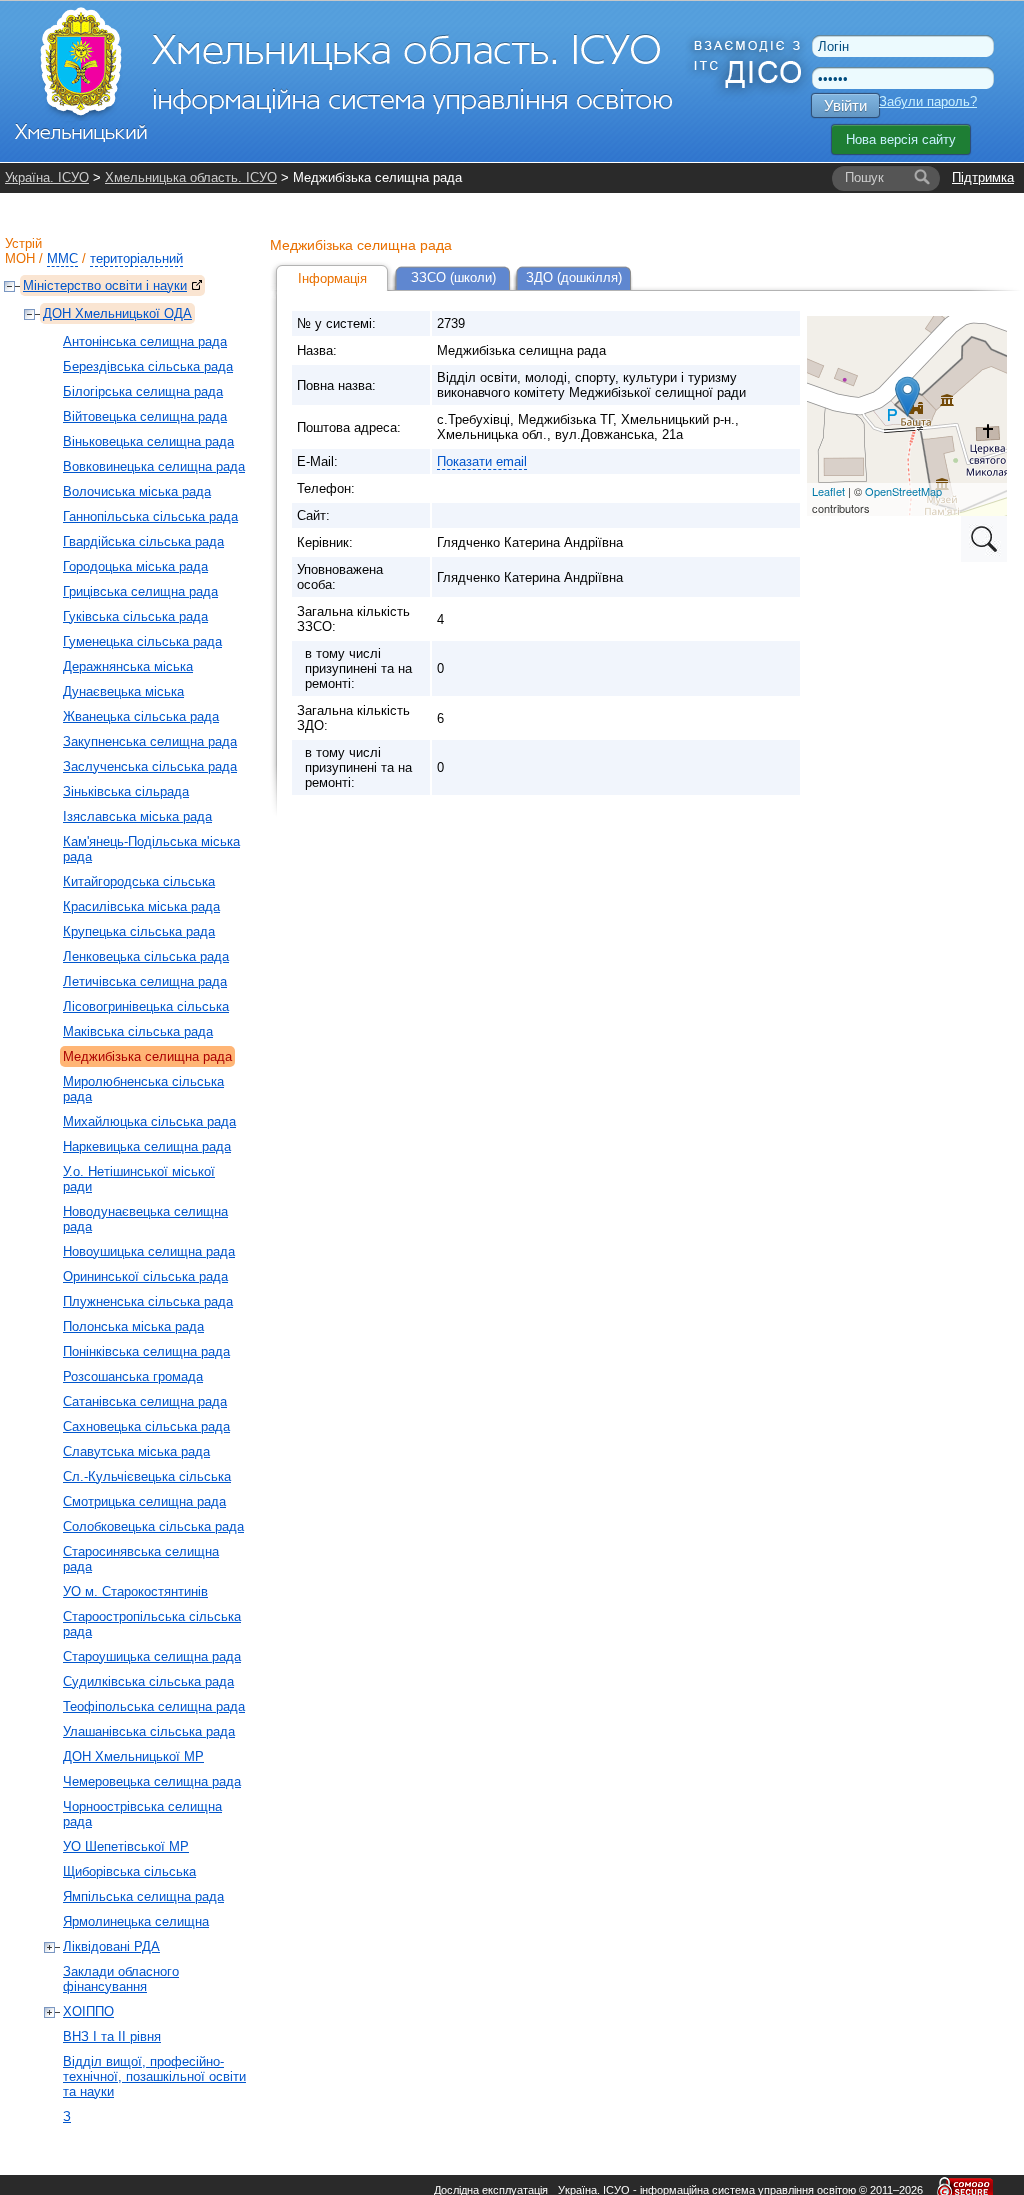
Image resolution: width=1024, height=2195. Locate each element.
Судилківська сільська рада (148, 1681)
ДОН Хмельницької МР (133, 1756)
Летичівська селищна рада (145, 981)
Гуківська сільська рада (135, 616)
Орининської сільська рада (145, 1276)
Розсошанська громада (133, 1376)
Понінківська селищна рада (146, 1351)
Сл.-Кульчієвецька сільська (147, 1476)
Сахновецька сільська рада (146, 1426)
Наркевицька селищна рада (147, 1146)
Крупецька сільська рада (139, 931)
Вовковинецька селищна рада (154, 466)
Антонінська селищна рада (145, 341)
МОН (20, 258)
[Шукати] (922, 178)
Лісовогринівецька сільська (146, 1006)
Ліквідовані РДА (111, 1946)
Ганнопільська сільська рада (150, 516)
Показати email (482, 461)
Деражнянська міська (128, 666)
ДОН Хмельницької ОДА (117, 313)
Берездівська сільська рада (148, 366)
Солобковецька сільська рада (153, 1526)
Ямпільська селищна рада (143, 1896)
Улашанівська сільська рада (149, 1731)
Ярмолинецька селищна (136, 1921)
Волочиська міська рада (137, 491)
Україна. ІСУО (47, 177)
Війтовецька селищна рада (145, 416)
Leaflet (828, 491)
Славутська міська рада (136, 1451)
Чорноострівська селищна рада (142, 1814)
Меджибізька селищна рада (147, 1056)
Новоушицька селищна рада (149, 1251)
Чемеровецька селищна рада (152, 1781)
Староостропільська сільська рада (152, 1624)
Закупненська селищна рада (150, 741)
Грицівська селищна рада (140, 591)
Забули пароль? (928, 101)
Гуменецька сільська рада (142, 641)
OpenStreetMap (903, 491)
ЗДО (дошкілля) (574, 277)
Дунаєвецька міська (123, 691)
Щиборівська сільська (129, 1871)
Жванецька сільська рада (141, 716)
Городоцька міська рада (135, 566)
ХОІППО (88, 2011)
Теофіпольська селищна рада (154, 1706)
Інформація (332, 278)
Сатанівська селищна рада (145, 1401)
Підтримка (983, 177)
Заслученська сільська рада (150, 766)
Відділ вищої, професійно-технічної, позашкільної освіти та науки (154, 2076)
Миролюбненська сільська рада (143, 1089)
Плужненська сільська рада (148, 1301)
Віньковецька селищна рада (148, 441)
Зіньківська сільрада (126, 791)
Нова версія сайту (901, 139)
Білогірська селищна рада (143, 391)
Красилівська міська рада (141, 906)
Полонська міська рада (133, 1326)
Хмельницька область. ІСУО (191, 177)
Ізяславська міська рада (137, 816)
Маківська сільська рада (138, 1031)
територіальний (136, 258)
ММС (62, 258)
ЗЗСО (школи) (453, 277)
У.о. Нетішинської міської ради (139, 1179)
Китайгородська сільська (139, 881)
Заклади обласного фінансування (121, 1979)
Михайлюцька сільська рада (149, 1121)
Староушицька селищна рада (152, 1656)
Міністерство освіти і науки (105, 285)
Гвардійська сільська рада (143, 541)
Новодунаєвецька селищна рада (145, 1219)
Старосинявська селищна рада (141, 1559)
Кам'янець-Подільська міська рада (151, 849)
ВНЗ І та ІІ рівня (112, 2036)
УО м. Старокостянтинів (135, 1591)
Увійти (845, 105)
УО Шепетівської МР (126, 1846)
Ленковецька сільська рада (146, 956)
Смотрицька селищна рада (144, 1501)
